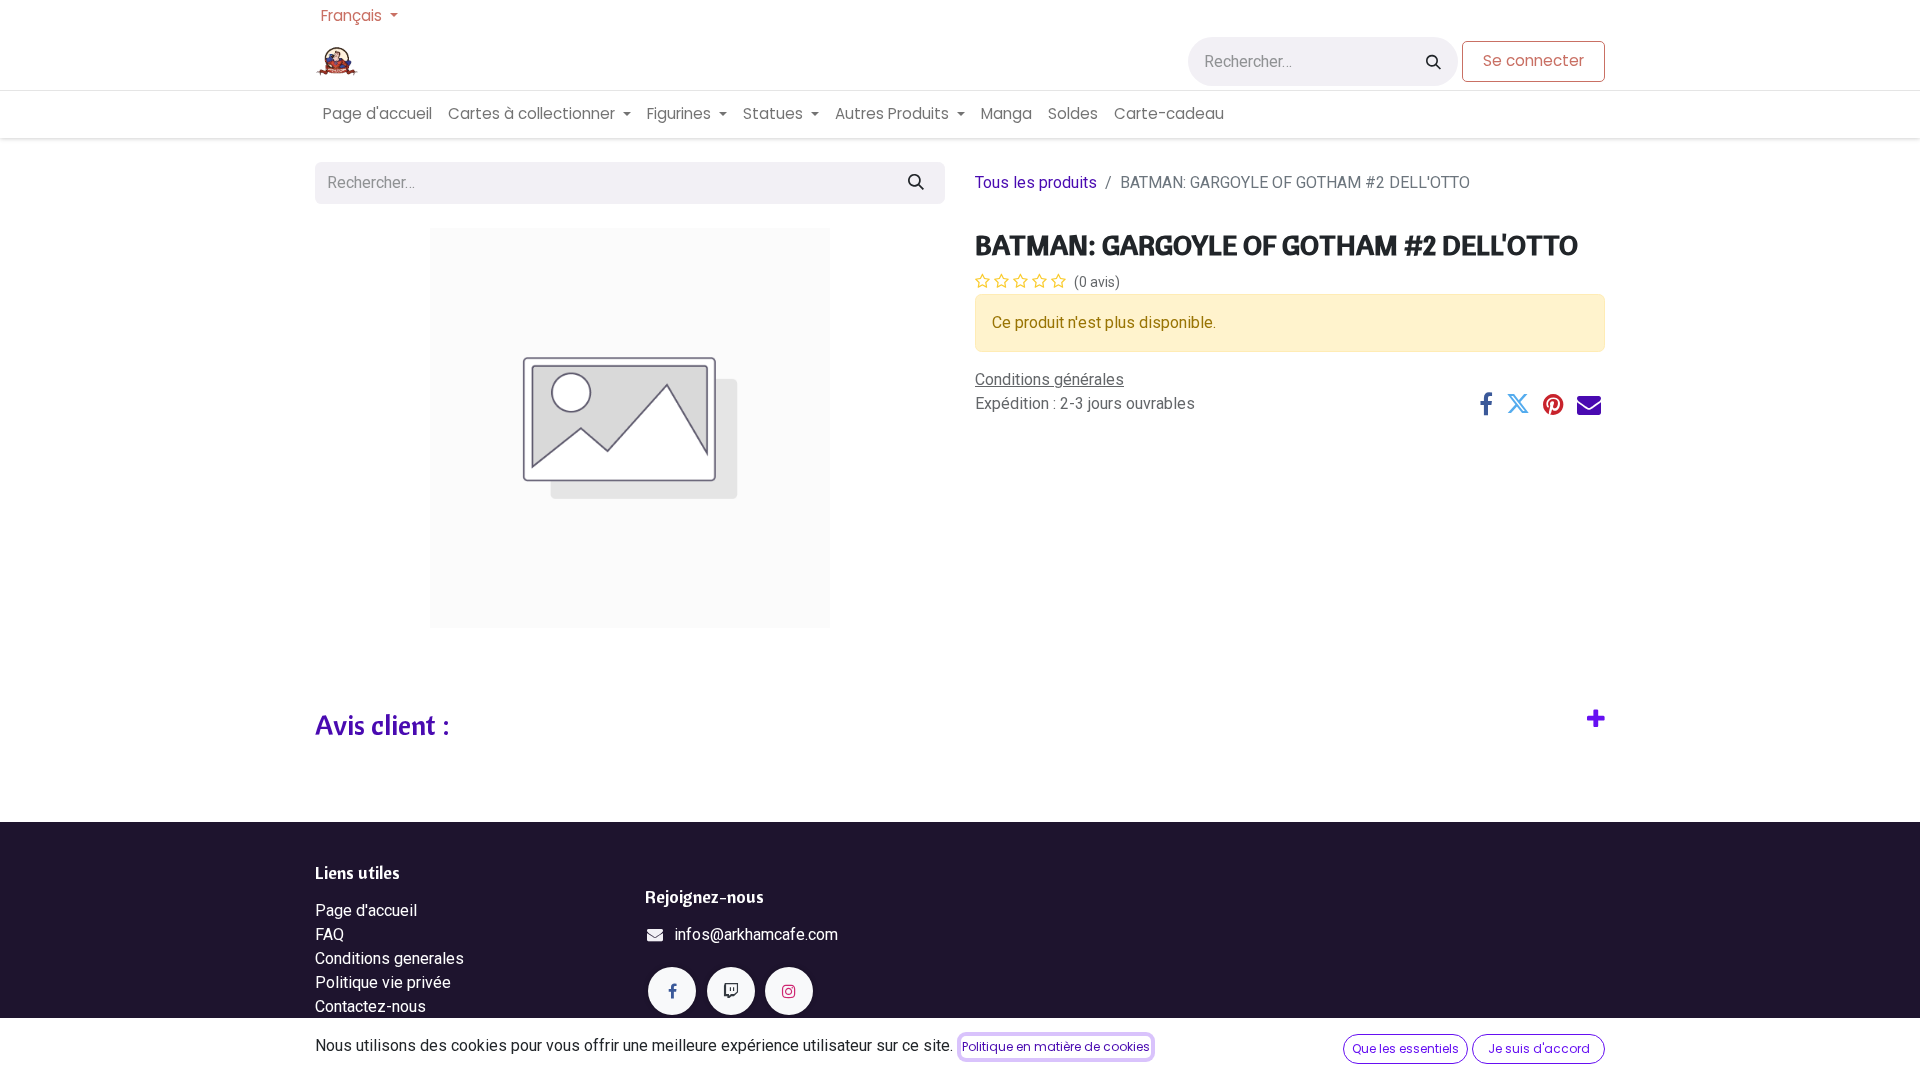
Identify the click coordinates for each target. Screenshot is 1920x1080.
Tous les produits (1036, 182)
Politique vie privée (383, 982)
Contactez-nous (370, 1006)
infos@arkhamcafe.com (756, 934)
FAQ (329, 934)
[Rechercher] (1433, 61)
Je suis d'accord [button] (1539, 1048)
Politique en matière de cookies (1056, 1046)
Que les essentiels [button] (1405, 1048)
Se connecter (1533, 60)
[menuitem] (377, 114)
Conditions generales (389, 958)
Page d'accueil (366, 910)
